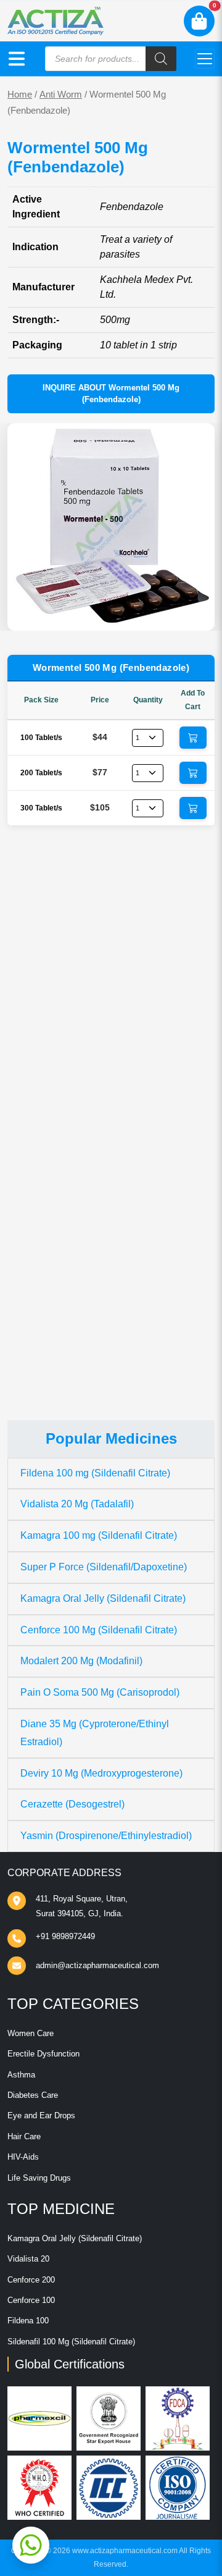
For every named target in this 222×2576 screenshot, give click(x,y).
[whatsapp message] (31, 2545)
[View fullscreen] (195, 612)
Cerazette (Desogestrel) (72, 1804)
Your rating (40, 1064)
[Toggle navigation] (205, 59)
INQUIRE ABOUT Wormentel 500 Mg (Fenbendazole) (111, 394)
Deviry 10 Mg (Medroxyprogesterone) (101, 1773)
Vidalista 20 (28, 2259)
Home (20, 95)
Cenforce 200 (31, 2280)
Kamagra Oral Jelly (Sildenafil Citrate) (103, 1598)
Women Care (31, 2033)
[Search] (161, 59)
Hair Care (24, 2136)
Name (33, 1157)
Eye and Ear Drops (41, 2115)
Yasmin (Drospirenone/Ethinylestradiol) (106, 1836)
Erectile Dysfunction (43, 2054)
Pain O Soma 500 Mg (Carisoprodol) (100, 1692)
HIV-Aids (23, 2157)
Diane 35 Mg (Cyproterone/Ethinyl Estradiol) (95, 1733)
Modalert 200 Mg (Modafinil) (81, 1661)
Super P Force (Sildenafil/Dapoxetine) (104, 1567)
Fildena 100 (28, 2321)
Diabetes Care (33, 2095)
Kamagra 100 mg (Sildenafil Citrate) (99, 1535)
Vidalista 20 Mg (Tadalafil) (77, 1504)
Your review (46, 1083)
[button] (17, 59)
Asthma (21, 2075)
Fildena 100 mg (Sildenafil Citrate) (95, 1473)
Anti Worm (61, 95)
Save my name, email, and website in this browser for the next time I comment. (107, 1270)
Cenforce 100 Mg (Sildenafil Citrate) (99, 1630)
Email (32, 1203)
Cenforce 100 (31, 2300)
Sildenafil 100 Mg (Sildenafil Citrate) (71, 2342)
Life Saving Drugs (39, 2178)
